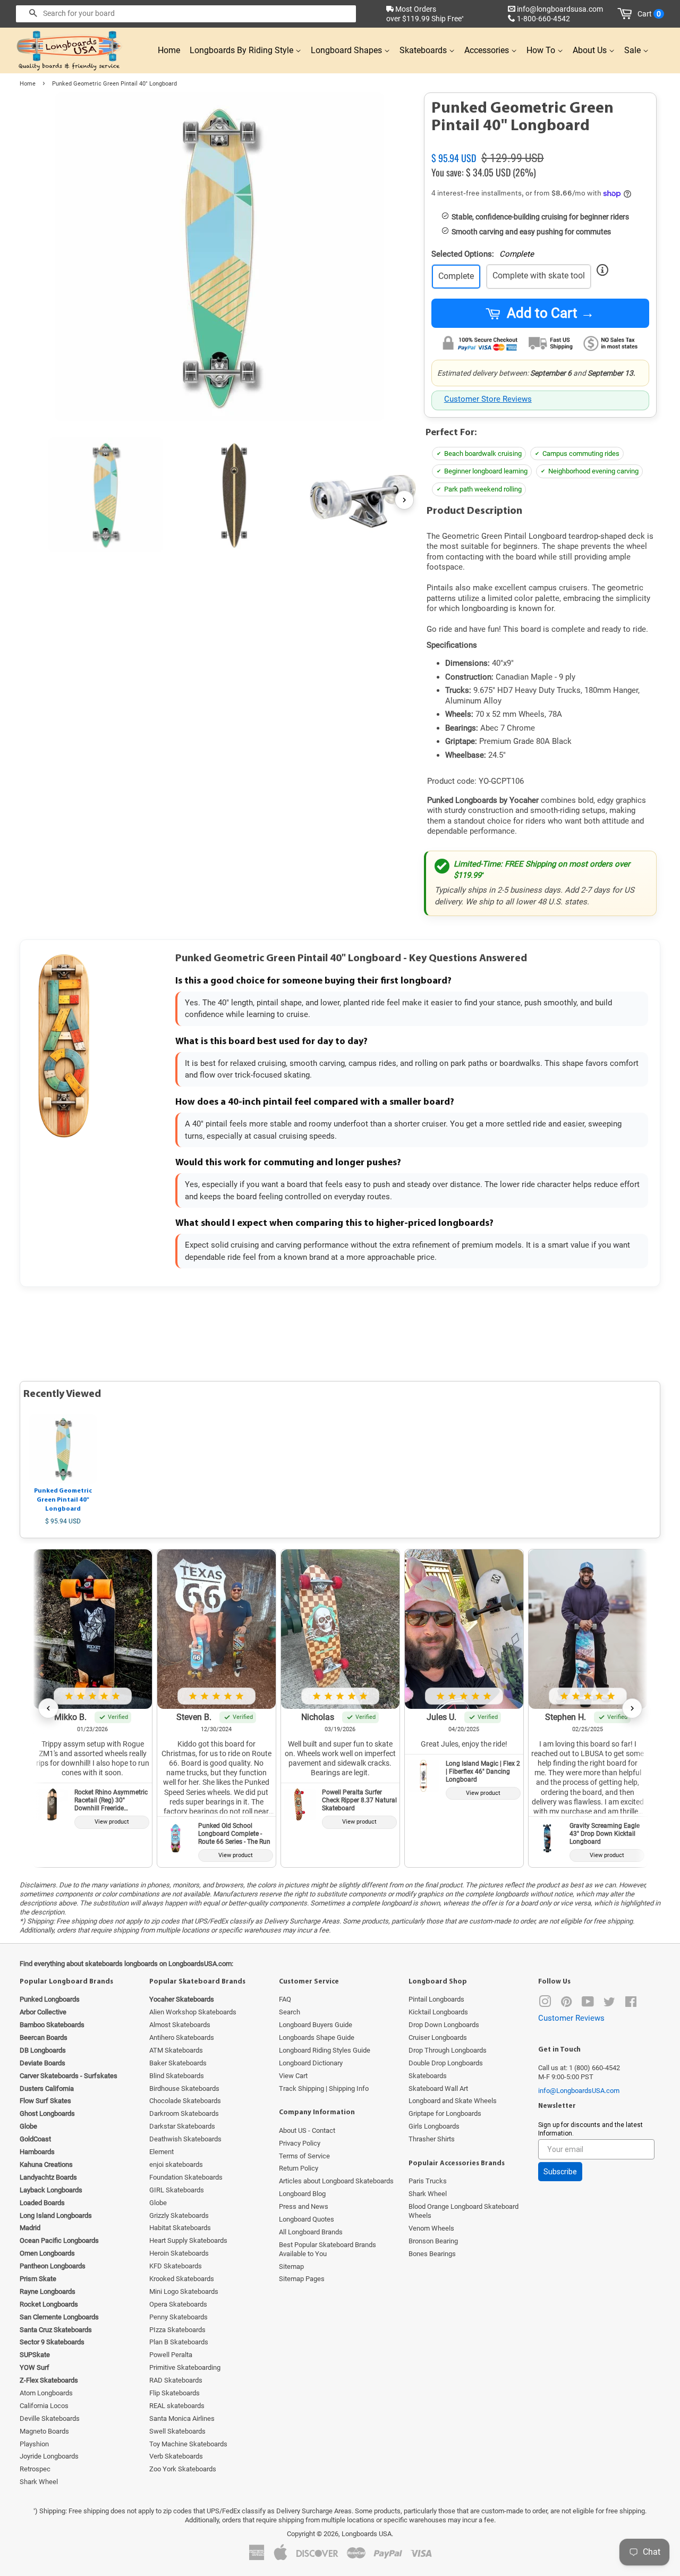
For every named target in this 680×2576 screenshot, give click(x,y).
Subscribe (560, 2172)
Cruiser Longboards (438, 2037)
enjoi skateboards (176, 2164)
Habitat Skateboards (180, 2228)
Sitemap (291, 2266)
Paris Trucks (428, 2181)
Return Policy (299, 2168)
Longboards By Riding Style (243, 50)
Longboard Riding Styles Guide (325, 2050)
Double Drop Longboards (446, 2063)
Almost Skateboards (180, 2025)
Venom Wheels (431, 2228)
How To (542, 50)
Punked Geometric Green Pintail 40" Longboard (63, 1500)
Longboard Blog (302, 2194)
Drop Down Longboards (444, 2025)
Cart (649, 14)
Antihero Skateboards (182, 2037)
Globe (158, 2203)
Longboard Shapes (347, 50)
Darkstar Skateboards (182, 2126)
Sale (634, 50)
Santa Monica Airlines (182, 2418)
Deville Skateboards (50, 2418)
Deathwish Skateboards (185, 2139)
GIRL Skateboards (177, 2190)
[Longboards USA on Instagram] (545, 2004)
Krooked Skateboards (182, 2279)
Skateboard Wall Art (438, 2088)
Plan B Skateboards (179, 2342)
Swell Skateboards (177, 2431)
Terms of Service (304, 2156)
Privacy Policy (300, 2143)
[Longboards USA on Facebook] (631, 2004)
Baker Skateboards (178, 2063)
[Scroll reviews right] (632, 1708)
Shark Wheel (39, 2482)
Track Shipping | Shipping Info (324, 2088)
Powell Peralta (171, 2355)
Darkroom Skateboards (184, 2113)
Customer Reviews (571, 2018)
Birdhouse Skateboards (184, 2088)
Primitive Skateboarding (185, 2367)
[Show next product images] (404, 500)
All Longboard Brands (311, 2232)
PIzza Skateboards (177, 2330)
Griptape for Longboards (445, 2113)
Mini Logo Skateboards (184, 2291)
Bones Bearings (432, 2254)
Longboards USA (367, 2534)
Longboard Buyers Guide (316, 2025)
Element (161, 2152)
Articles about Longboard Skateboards (336, 2181)
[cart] (627, 14)
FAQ (285, 1999)
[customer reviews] (540, 146)
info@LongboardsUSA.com (579, 2091)
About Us (591, 50)
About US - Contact (307, 2130)
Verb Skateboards (176, 2456)
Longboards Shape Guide (317, 2037)
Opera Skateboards (178, 2304)
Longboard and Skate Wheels (453, 2101)
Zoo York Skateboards (183, 2469)
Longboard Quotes (307, 2219)
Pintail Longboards (436, 1999)
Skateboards (424, 50)
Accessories (488, 50)
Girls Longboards (434, 2126)
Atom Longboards (46, 2393)
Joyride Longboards (49, 2456)
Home (169, 50)
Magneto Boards (44, 2431)
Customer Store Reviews (488, 399)
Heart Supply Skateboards (188, 2240)
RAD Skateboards (176, 2380)
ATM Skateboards (176, 2050)
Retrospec (35, 2469)
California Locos (44, 2406)
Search (290, 2012)
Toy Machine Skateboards (188, 2444)
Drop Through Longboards (448, 2050)
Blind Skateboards (177, 2076)
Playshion (34, 2444)
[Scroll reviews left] (48, 1708)
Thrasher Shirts (432, 2139)
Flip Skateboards (175, 2393)
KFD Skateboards (176, 2266)
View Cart (293, 2076)
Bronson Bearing (433, 2241)
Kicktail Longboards (438, 2012)
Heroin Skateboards (179, 2253)
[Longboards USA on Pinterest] (566, 2004)
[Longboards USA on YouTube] (588, 2004)
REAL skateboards (177, 2406)
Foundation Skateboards (186, 2177)
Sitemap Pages (302, 2279)
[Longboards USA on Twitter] (609, 2004)
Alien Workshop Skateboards (193, 2012)
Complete (456, 276)
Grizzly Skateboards (179, 2215)
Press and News (304, 2206)
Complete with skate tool (539, 276)
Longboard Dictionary (311, 2063)
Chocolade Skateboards (185, 2101)
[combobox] (186, 14)
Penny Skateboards (178, 2317)
